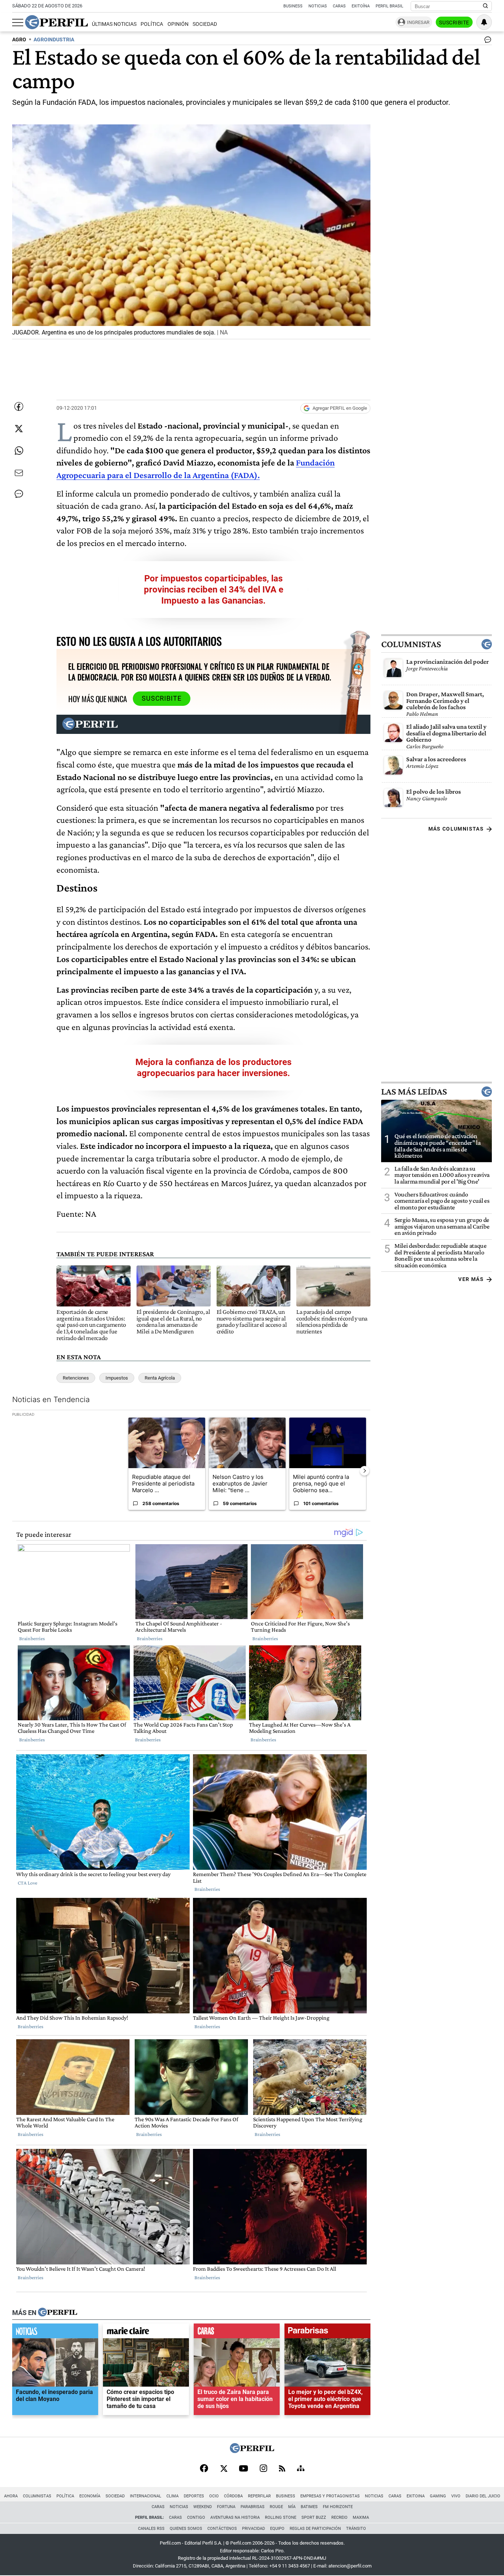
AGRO (19, 40)
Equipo (277, 2529)
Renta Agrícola (160, 1378)
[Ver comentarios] (486, 41)
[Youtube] (244, 2469)
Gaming (438, 2496)
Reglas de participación (315, 2529)
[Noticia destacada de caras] (237, 2332)
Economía (90, 2496)
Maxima (361, 2517)
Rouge (276, 2507)
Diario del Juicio (483, 2496)
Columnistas (411, 644)
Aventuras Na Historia (235, 2517)
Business (293, 6)
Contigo (196, 2517)
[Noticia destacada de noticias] (55, 2332)
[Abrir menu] (18, 23)
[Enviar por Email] (19, 473)
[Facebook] (204, 2469)
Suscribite (454, 23)
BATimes (309, 2507)
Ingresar (418, 22)
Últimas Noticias (114, 24)
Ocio (214, 2496)
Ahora (11, 2496)
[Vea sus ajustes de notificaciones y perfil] (484, 22)
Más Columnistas (456, 829)
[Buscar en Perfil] (486, 6)
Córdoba (233, 2496)
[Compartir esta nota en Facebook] (19, 406)
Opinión (178, 24)
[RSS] (282, 2469)
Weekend (203, 2507)
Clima (172, 2496)
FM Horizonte (338, 2507)
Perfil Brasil (389, 6)
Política (152, 24)
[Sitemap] (301, 2469)
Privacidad (253, 2529)
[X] (224, 2469)
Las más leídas (414, 1092)
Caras (339, 6)
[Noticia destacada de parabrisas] (327, 2332)
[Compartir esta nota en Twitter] (19, 429)
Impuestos (117, 1378)
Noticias (318, 6)
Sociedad (205, 24)
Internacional (146, 2496)
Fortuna (226, 2507)
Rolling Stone (281, 2517)
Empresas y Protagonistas (330, 2496)
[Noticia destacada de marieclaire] (146, 2332)
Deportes (194, 2496)
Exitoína (361, 6)
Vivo (456, 2496)
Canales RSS (151, 2529)
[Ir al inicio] (56, 22)
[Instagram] (263, 2469)
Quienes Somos (186, 2529)
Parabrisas (253, 2507)
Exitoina (416, 2496)
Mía (292, 2507)
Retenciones (76, 1378)
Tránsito (356, 2529)
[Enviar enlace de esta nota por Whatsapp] (19, 451)
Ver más (471, 1279)
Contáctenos (222, 2529)
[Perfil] (58, 2312)
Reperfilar (259, 2496)
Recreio (339, 2517)
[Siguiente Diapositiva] (365, 1470)
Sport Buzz (314, 2517)
